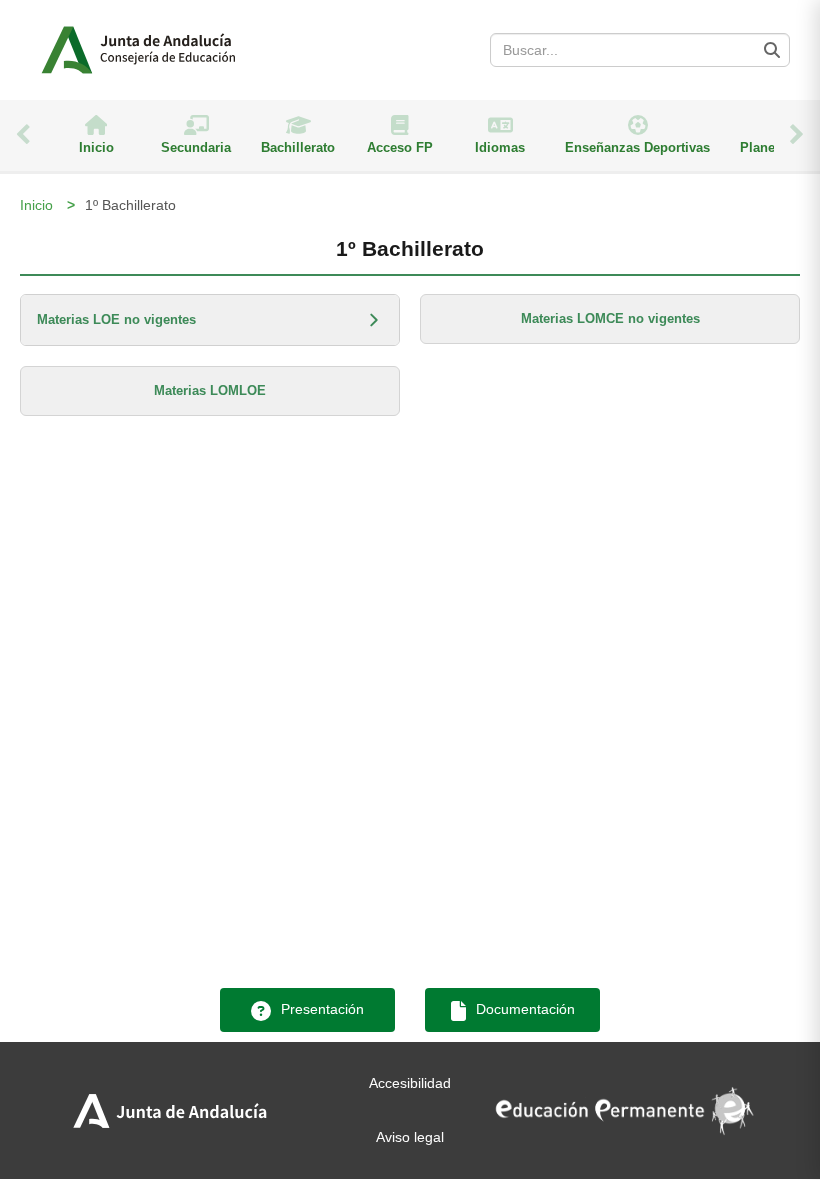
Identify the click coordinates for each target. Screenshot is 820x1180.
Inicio (36, 205)
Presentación (320, 1009)
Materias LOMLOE (210, 390)
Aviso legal (410, 1137)
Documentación (523, 1009)
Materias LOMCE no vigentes (610, 318)
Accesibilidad (410, 1083)
